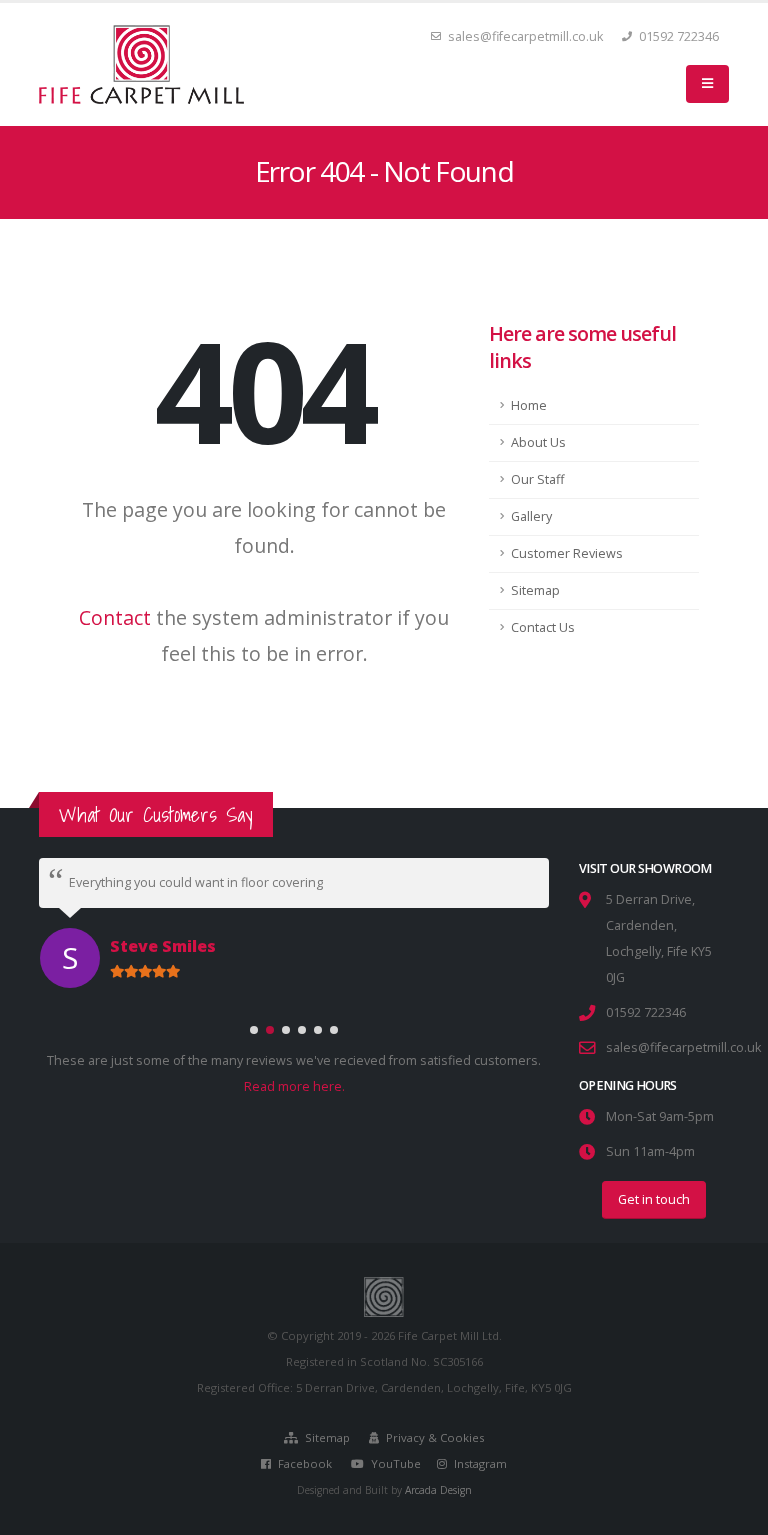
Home (529, 405)
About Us (538, 442)
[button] (254, 1025)
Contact (115, 617)
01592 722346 (677, 36)
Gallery (531, 516)
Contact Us (543, 627)
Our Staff (537, 479)
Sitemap (535, 590)
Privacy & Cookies (433, 1437)
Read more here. (294, 1081)
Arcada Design (438, 1490)
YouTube (394, 1463)
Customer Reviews (567, 553)
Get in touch (654, 1199)
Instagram (479, 1463)
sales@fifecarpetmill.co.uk (525, 36)
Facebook (303, 1463)
